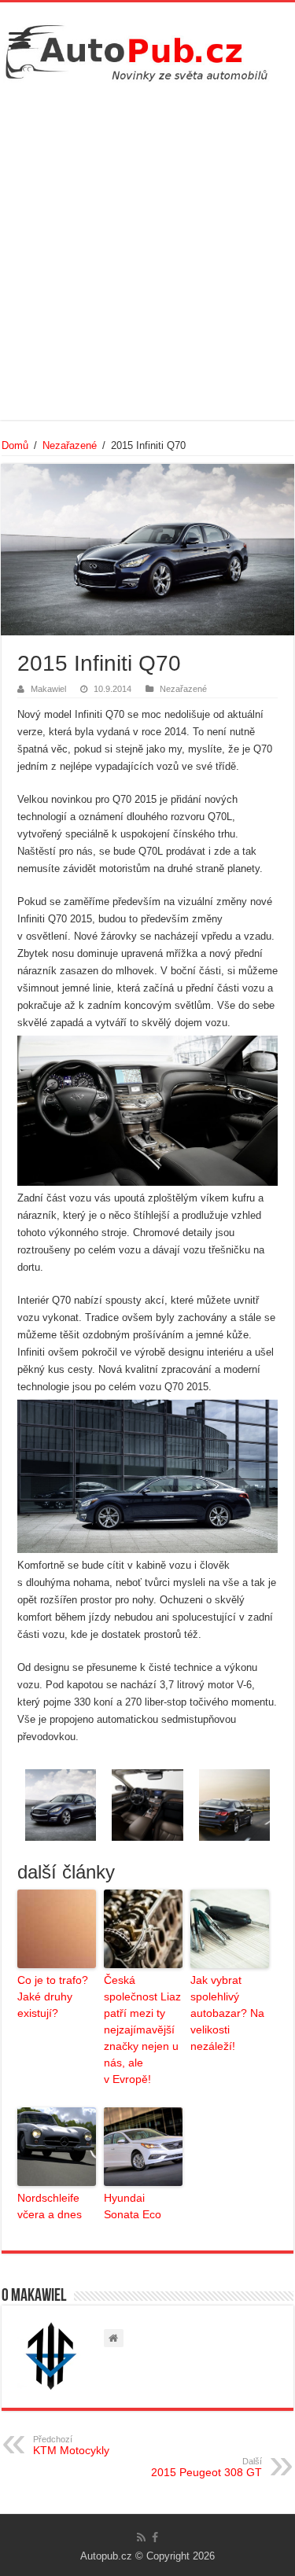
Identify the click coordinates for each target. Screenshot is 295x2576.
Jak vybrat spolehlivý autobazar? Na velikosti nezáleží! (227, 2013)
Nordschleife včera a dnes (50, 2206)
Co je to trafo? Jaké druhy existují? (53, 1996)
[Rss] (141, 2537)
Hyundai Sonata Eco (133, 2206)
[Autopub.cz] (147, 49)
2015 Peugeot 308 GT (206, 2467)
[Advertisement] (147, 249)
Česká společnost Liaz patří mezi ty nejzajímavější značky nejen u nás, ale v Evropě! (142, 2030)
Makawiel (48, 689)
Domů (15, 445)
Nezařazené (70, 445)
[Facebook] (155, 2537)
